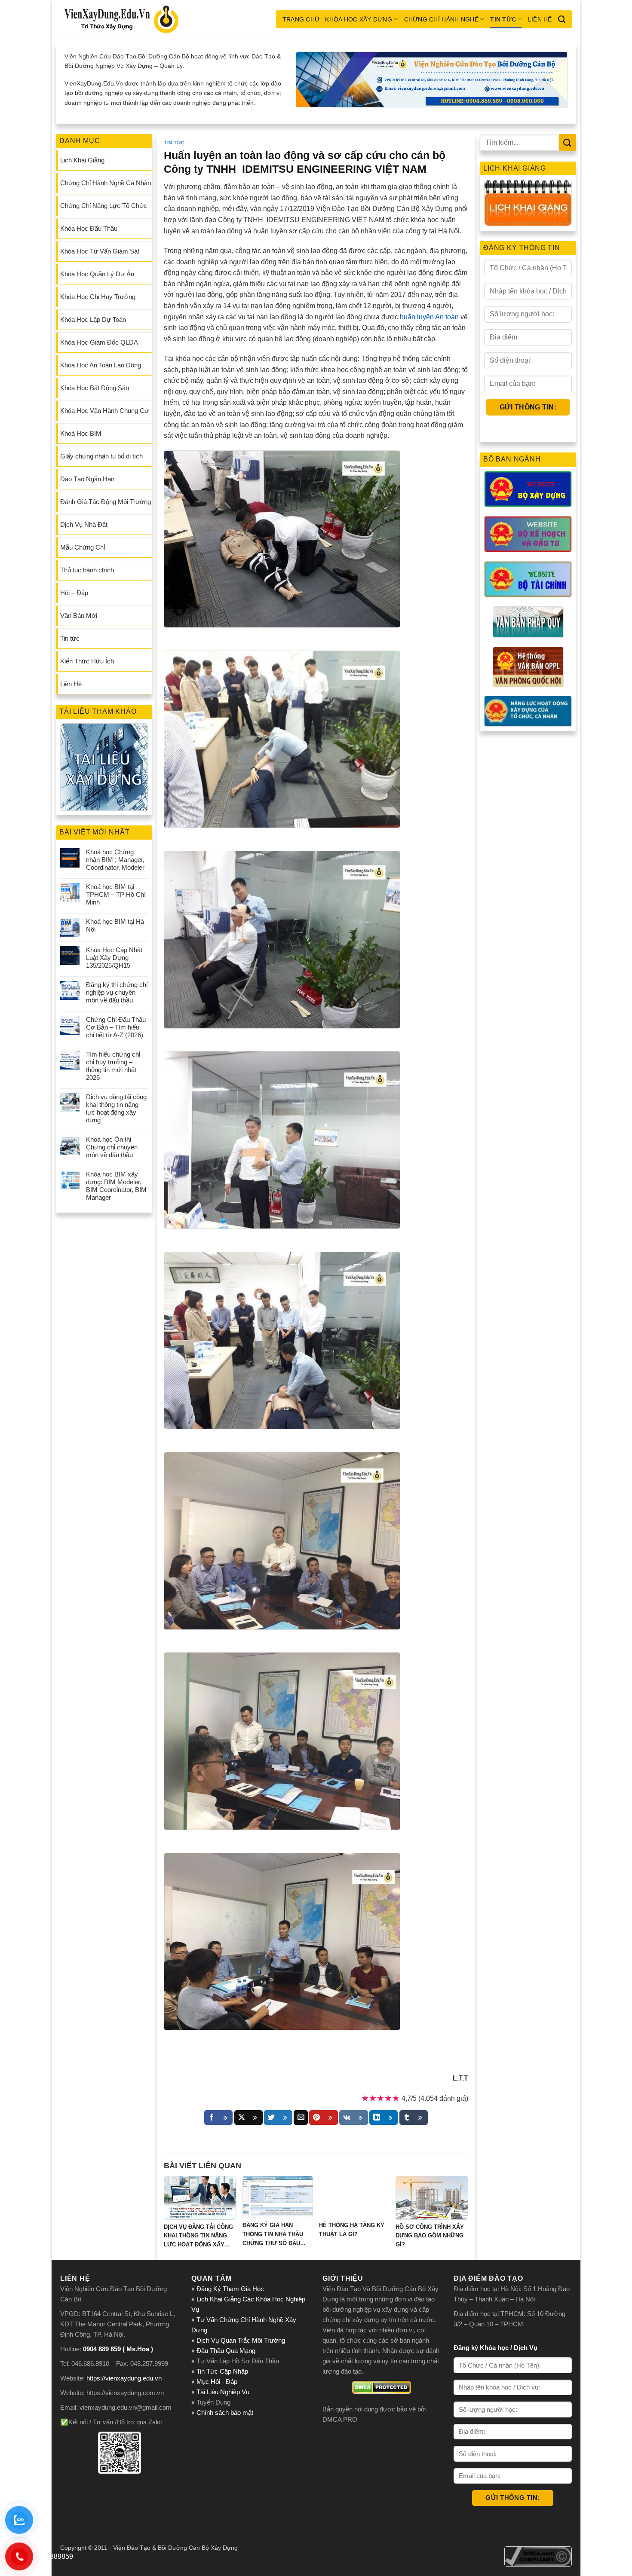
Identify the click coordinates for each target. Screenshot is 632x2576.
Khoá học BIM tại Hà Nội (115, 925)
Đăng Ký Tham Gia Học (231, 2289)
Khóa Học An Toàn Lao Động (101, 365)
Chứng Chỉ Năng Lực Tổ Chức (104, 206)
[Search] (562, 19)
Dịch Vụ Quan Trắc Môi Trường (241, 2340)
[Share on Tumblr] (414, 2118)
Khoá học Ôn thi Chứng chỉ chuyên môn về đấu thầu (112, 1147)
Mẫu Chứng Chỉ (83, 547)
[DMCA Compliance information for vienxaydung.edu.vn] (538, 2556)
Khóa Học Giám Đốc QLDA (99, 342)
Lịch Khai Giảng (82, 160)
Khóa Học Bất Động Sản (95, 388)
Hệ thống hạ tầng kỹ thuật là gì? (352, 2230)
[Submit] (568, 142)
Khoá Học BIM (81, 433)
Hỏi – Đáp (74, 593)
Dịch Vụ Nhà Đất (84, 524)
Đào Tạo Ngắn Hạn (87, 479)
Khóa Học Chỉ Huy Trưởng (98, 297)
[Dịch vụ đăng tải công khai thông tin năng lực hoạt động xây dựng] (200, 2198)
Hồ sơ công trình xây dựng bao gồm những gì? (430, 2236)
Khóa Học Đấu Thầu (89, 228)
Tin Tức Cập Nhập (222, 2371)
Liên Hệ (540, 19)
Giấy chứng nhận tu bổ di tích (101, 456)
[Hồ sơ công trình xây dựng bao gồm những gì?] (432, 2198)
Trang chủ (301, 19)
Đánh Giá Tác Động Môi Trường (106, 502)
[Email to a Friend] (301, 2118)
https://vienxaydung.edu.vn (124, 2378)
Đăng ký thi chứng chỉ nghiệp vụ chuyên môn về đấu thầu (117, 992)
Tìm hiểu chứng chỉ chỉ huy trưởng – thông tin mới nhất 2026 (113, 1066)
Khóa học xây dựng (359, 19)
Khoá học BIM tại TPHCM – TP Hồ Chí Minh (116, 894)
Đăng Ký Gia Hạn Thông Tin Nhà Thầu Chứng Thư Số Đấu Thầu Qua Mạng (273, 2235)
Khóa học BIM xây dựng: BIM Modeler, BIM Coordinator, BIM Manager (116, 1186)
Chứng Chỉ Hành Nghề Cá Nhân (106, 183)
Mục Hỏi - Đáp (217, 2382)
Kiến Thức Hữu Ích (87, 661)
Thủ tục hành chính (87, 570)
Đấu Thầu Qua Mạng (226, 2351)
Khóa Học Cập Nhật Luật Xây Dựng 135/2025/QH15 (114, 958)
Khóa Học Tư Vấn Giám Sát (100, 251)
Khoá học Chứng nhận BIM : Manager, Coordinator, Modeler (115, 860)
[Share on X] (249, 2118)
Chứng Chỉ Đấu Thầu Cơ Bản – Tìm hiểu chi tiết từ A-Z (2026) (116, 1027)
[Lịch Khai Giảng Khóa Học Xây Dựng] (528, 203)
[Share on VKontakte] (354, 2118)
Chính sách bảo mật (225, 2413)
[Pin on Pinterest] (323, 2118)
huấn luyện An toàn (429, 317)
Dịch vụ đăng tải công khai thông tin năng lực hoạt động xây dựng (116, 1108)
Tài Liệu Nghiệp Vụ (223, 2392)
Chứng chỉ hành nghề (441, 19)
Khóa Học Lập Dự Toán (93, 319)
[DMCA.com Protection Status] (382, 2387)
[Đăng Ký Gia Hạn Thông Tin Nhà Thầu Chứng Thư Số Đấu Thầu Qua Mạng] (278, 2197)
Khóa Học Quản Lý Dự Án (97, 274)
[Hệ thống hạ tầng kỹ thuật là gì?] (354, 2197)
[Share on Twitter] (278, 2118)
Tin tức (503, 19)
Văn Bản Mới (79, 616)
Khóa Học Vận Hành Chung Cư (104, 411)
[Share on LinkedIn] (383, 2118)
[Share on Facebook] (218, 2118)
